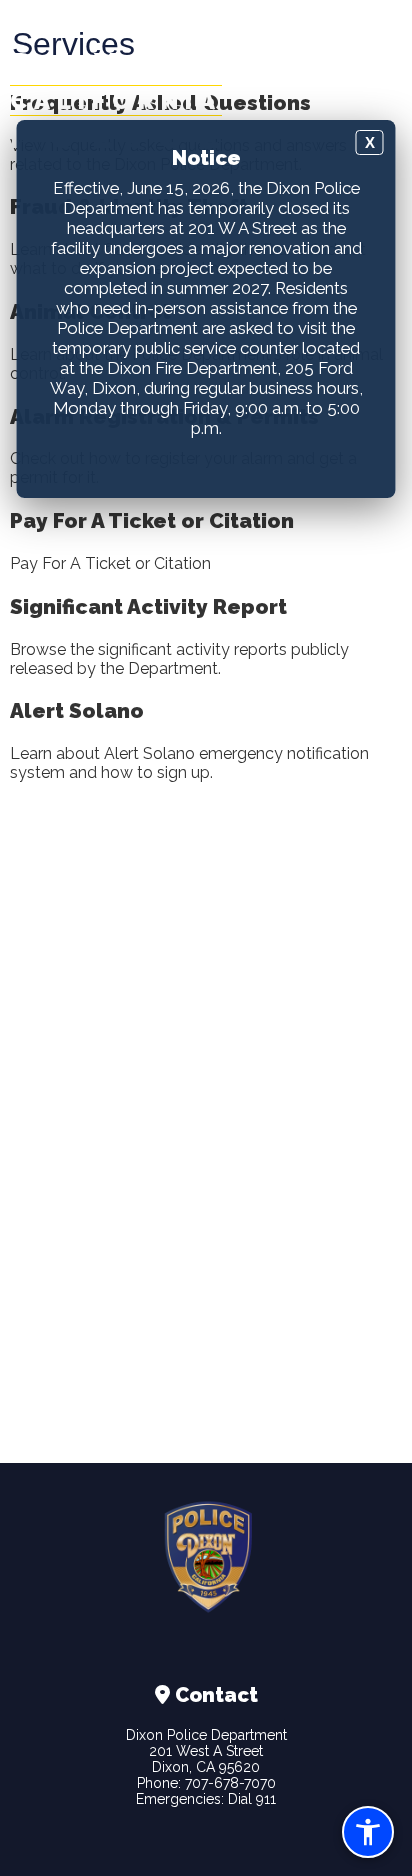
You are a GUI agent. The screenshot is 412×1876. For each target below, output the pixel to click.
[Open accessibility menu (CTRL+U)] (368, 1832)
